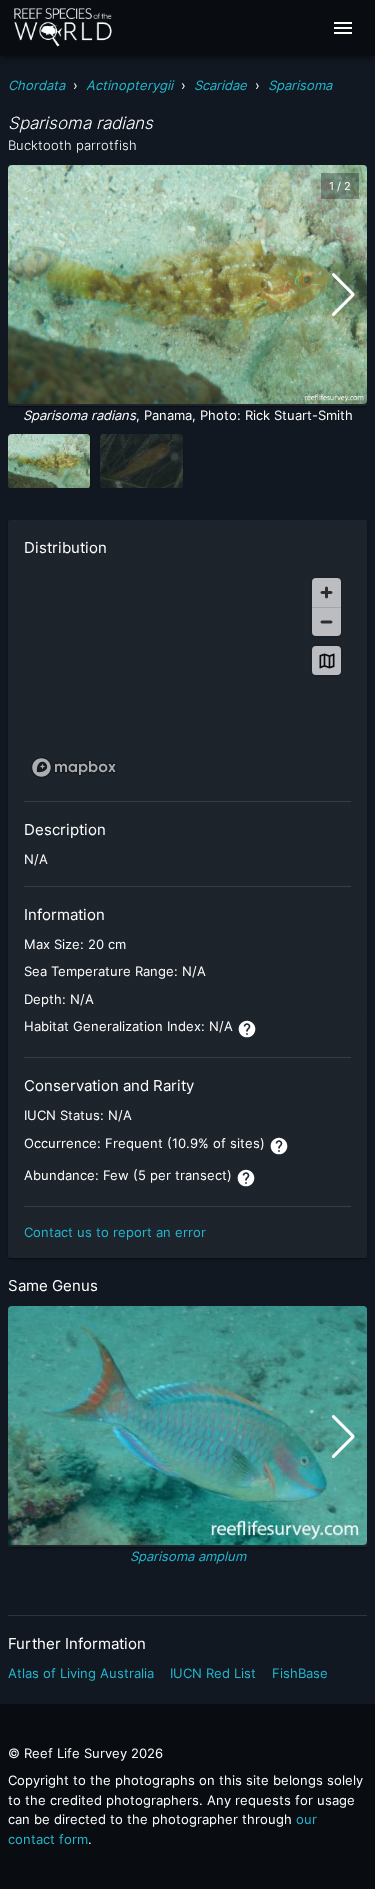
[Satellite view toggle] (326, 660)
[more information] (247, 1029)
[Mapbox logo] (74, 767)
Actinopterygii (129, 85)
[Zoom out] (326, 621)
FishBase (300, 1673)
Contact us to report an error (115, 1232)
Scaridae (220, 85)
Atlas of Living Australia (81, 1673)
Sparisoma (300, 85)
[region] (187, 676)
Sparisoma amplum (188, 1556)
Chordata (36, 85)
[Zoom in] (326, 592)
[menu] (343, 28)
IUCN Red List (213, 1673)
